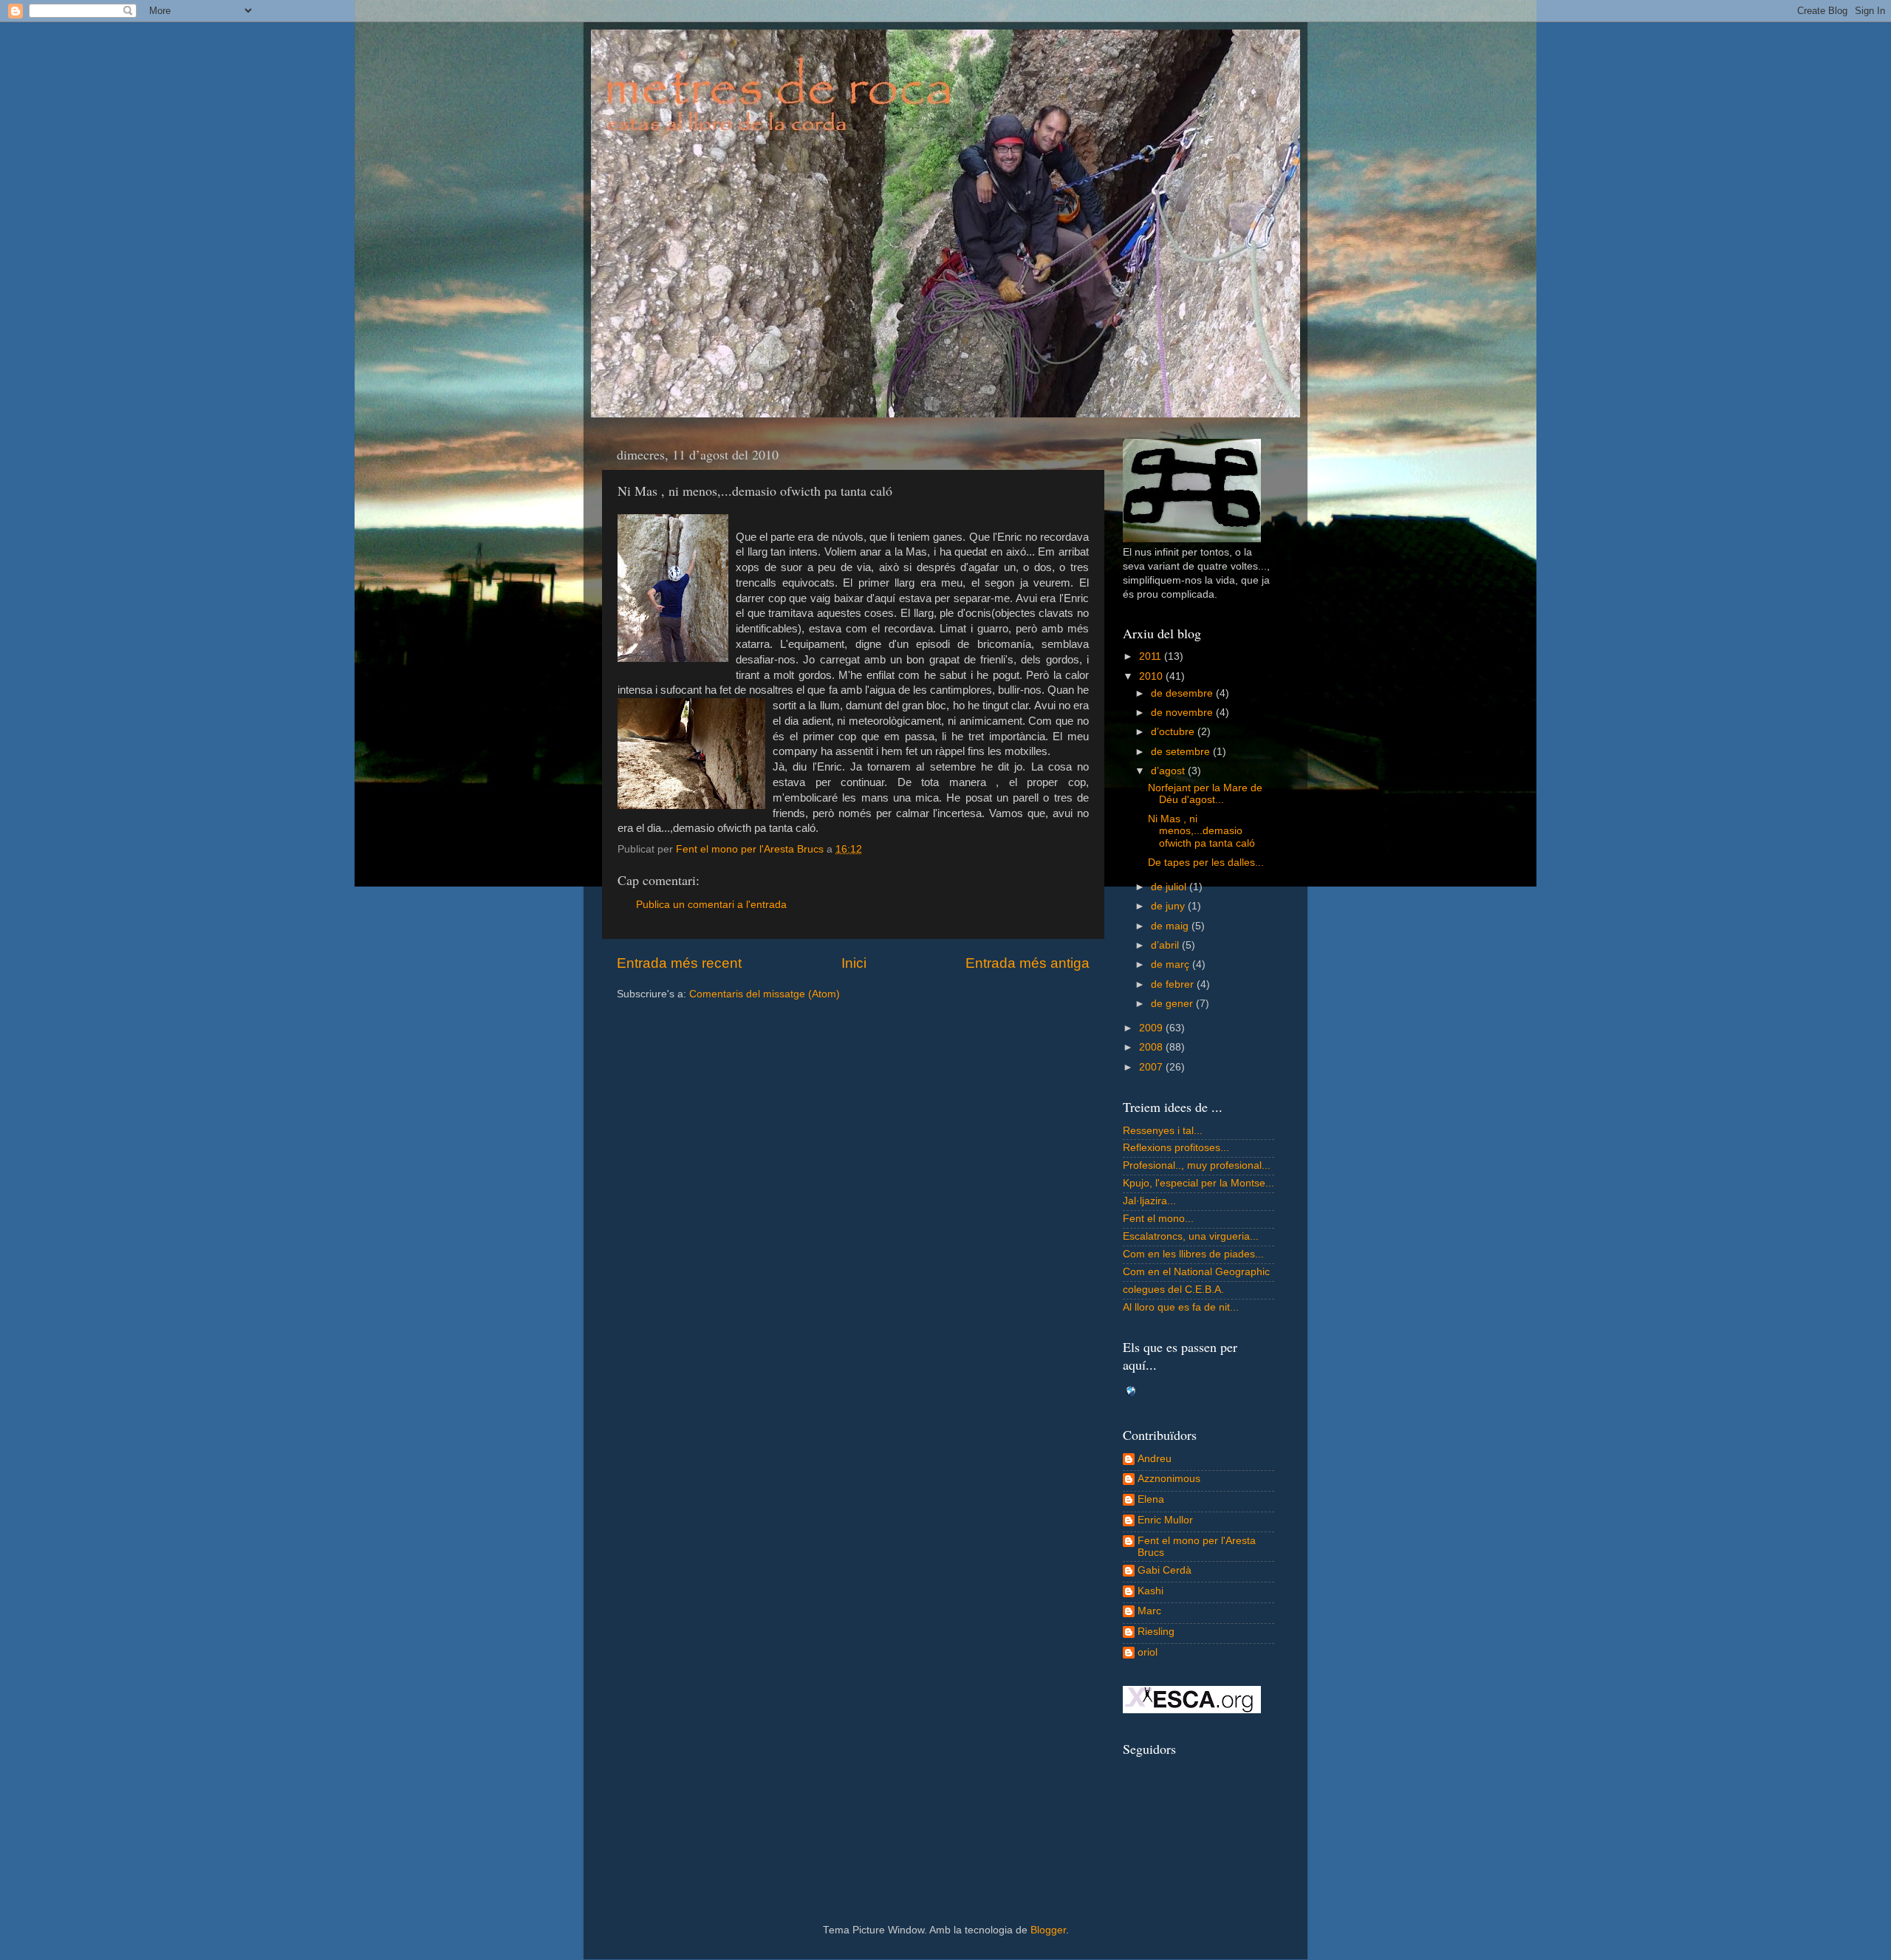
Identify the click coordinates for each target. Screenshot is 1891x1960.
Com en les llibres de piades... (1193, 1254)
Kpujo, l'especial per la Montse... (1198, 1183)
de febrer (1174, 984)
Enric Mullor (1165, 1520)
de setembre (1182, 752)
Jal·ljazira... (1149, 1201)
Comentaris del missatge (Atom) (765, 994)
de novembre (1183, 713)
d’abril (1166, 945)
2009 (1152, 1028)
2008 (1152, 1047)
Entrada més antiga (1027, 963)
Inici (854, 963)
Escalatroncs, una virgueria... (1191, 1236)
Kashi (1150, 1591)
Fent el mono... (1158, 1219)
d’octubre (1174, 732)
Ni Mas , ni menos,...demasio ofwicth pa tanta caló (1201, 831)
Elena (1151, 1499)
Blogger (1048, 1930)
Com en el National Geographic (1196, 1272)
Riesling (1156, 1632)
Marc (1149, 1611)
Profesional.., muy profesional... (1197, 1165)
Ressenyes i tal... (1163, 1131)
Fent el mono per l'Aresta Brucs (1197, 1547)
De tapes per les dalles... (1206, 863)
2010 (1152, 676)
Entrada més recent (679, 963)
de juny (1169, 906)
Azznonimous (1169, 1479)
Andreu (1155, 1459)
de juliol (1170, 887)
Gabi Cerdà (1165, 1570)
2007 (1152, 1067)
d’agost (1169, 771)
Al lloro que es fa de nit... (1181, 1307)
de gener (1173, 1004)
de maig (1171, 926)
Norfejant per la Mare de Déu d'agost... (1205, 794)
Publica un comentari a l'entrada (711, 905)
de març (1172, 964)
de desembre (1183, 693)
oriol (1148, 1652)
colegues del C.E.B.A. (1173, 1290)
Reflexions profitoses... (1176, 1148)
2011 (1152, 656)
